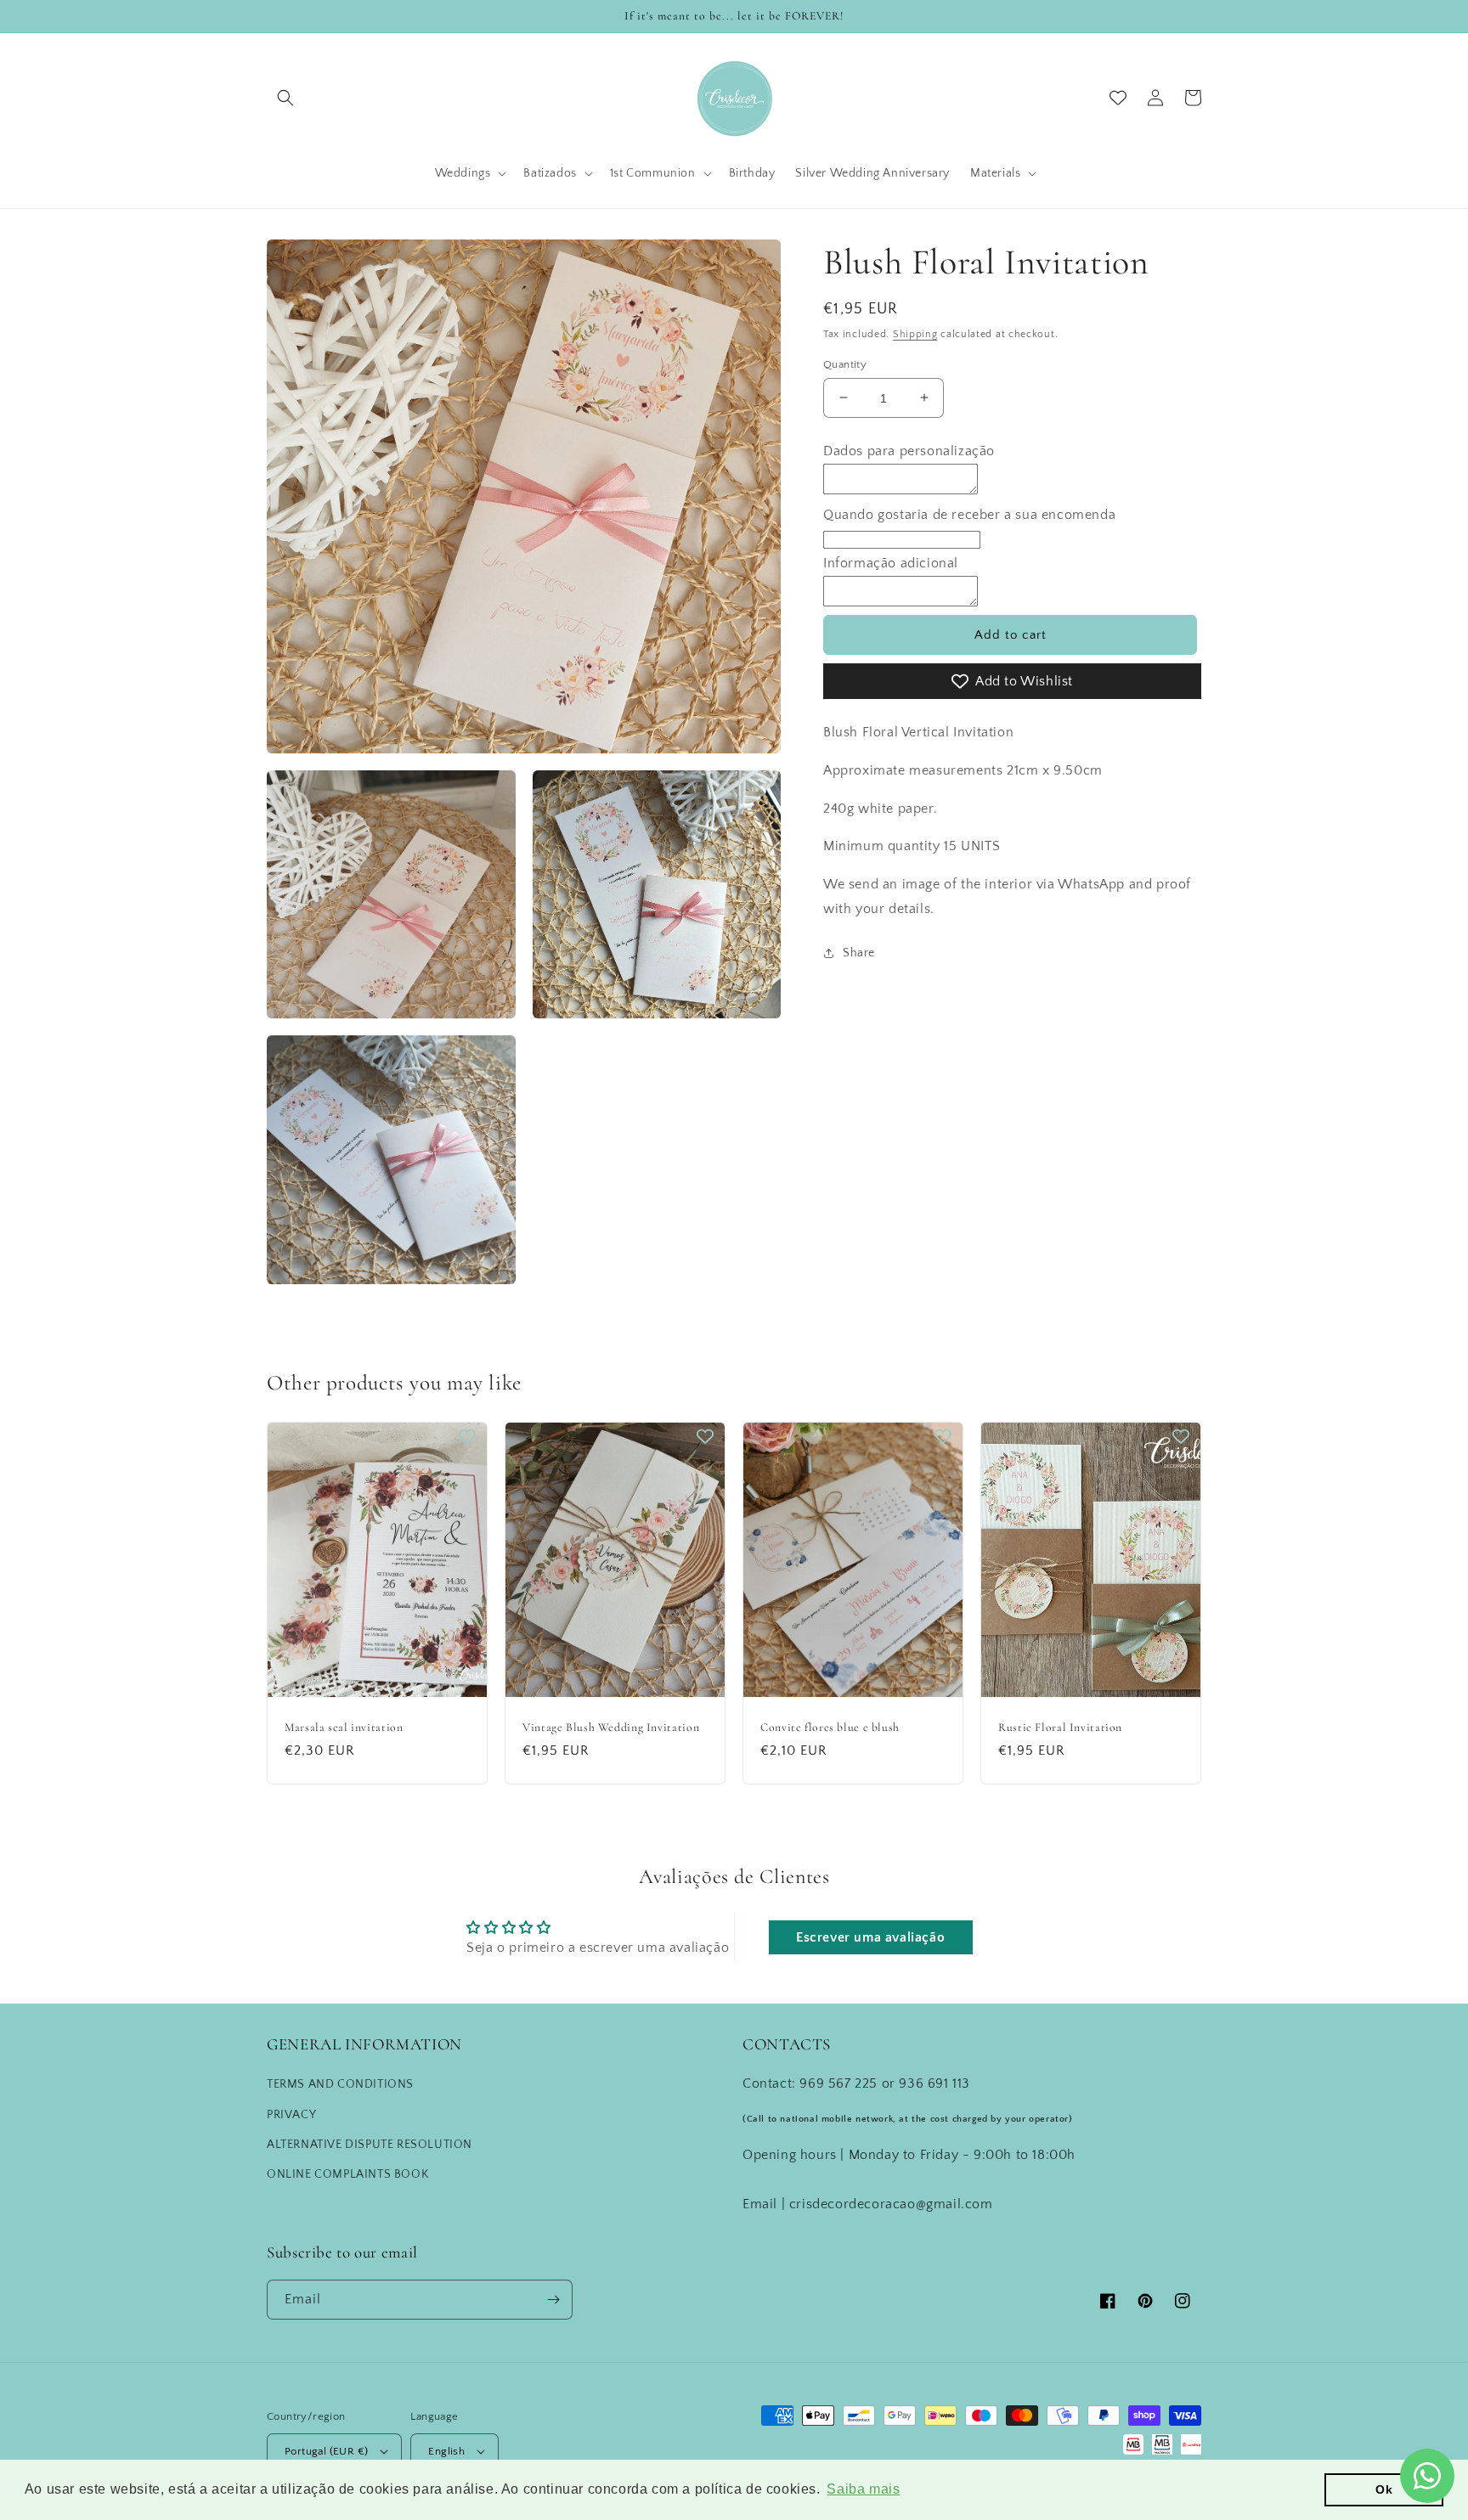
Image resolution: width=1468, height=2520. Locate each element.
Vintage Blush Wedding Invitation (611, 1727)
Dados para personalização (909, 451)
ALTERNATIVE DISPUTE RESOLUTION (370, 2145)
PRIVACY (291, 2115)
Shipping (915, 334)
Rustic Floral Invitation (1060, 1727)
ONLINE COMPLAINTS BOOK (347, 2174)
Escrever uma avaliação (870, 1937)
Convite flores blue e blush (830, 1727)
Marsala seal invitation (344, 1727)
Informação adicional (891, 563)
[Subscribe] (553, 2300)
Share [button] (859, 952)
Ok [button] (1384, 2489)
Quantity (845, 364)
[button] (285, 98)
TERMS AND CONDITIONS (340, 2084)
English (446, 2451)
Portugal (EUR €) (326, 2451)
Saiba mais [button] (863, 2489)
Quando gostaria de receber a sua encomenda (969, 514)
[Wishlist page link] (1118, 98)
